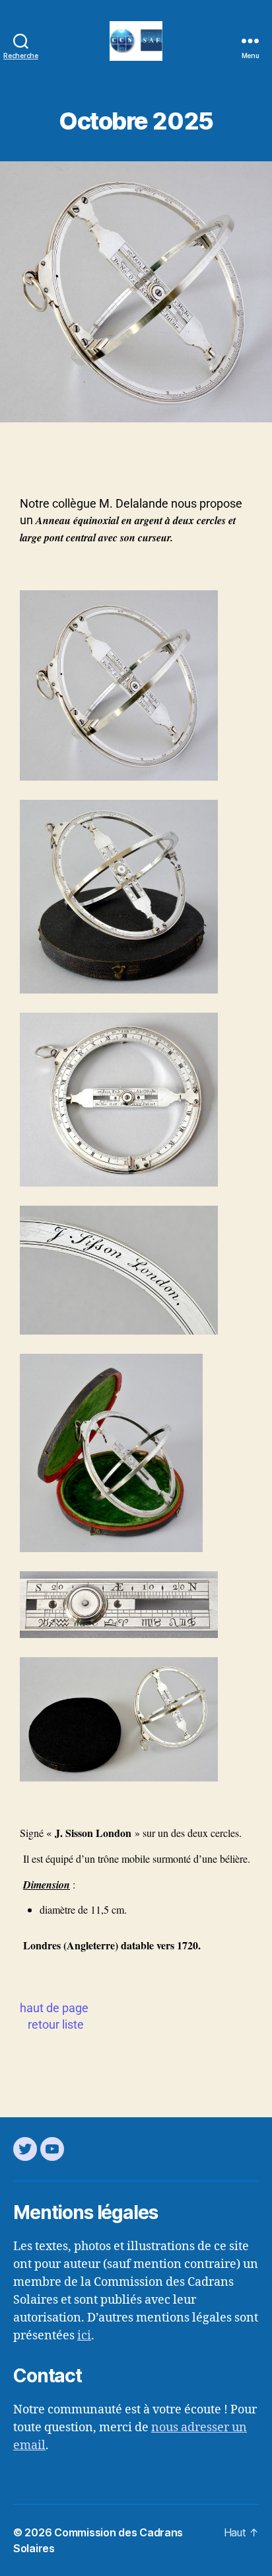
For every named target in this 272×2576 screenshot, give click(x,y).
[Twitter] (25, 2149)
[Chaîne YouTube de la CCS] (52, 2149)
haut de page (54, 2008)
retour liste (56, 2024)
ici (84, 2336)
